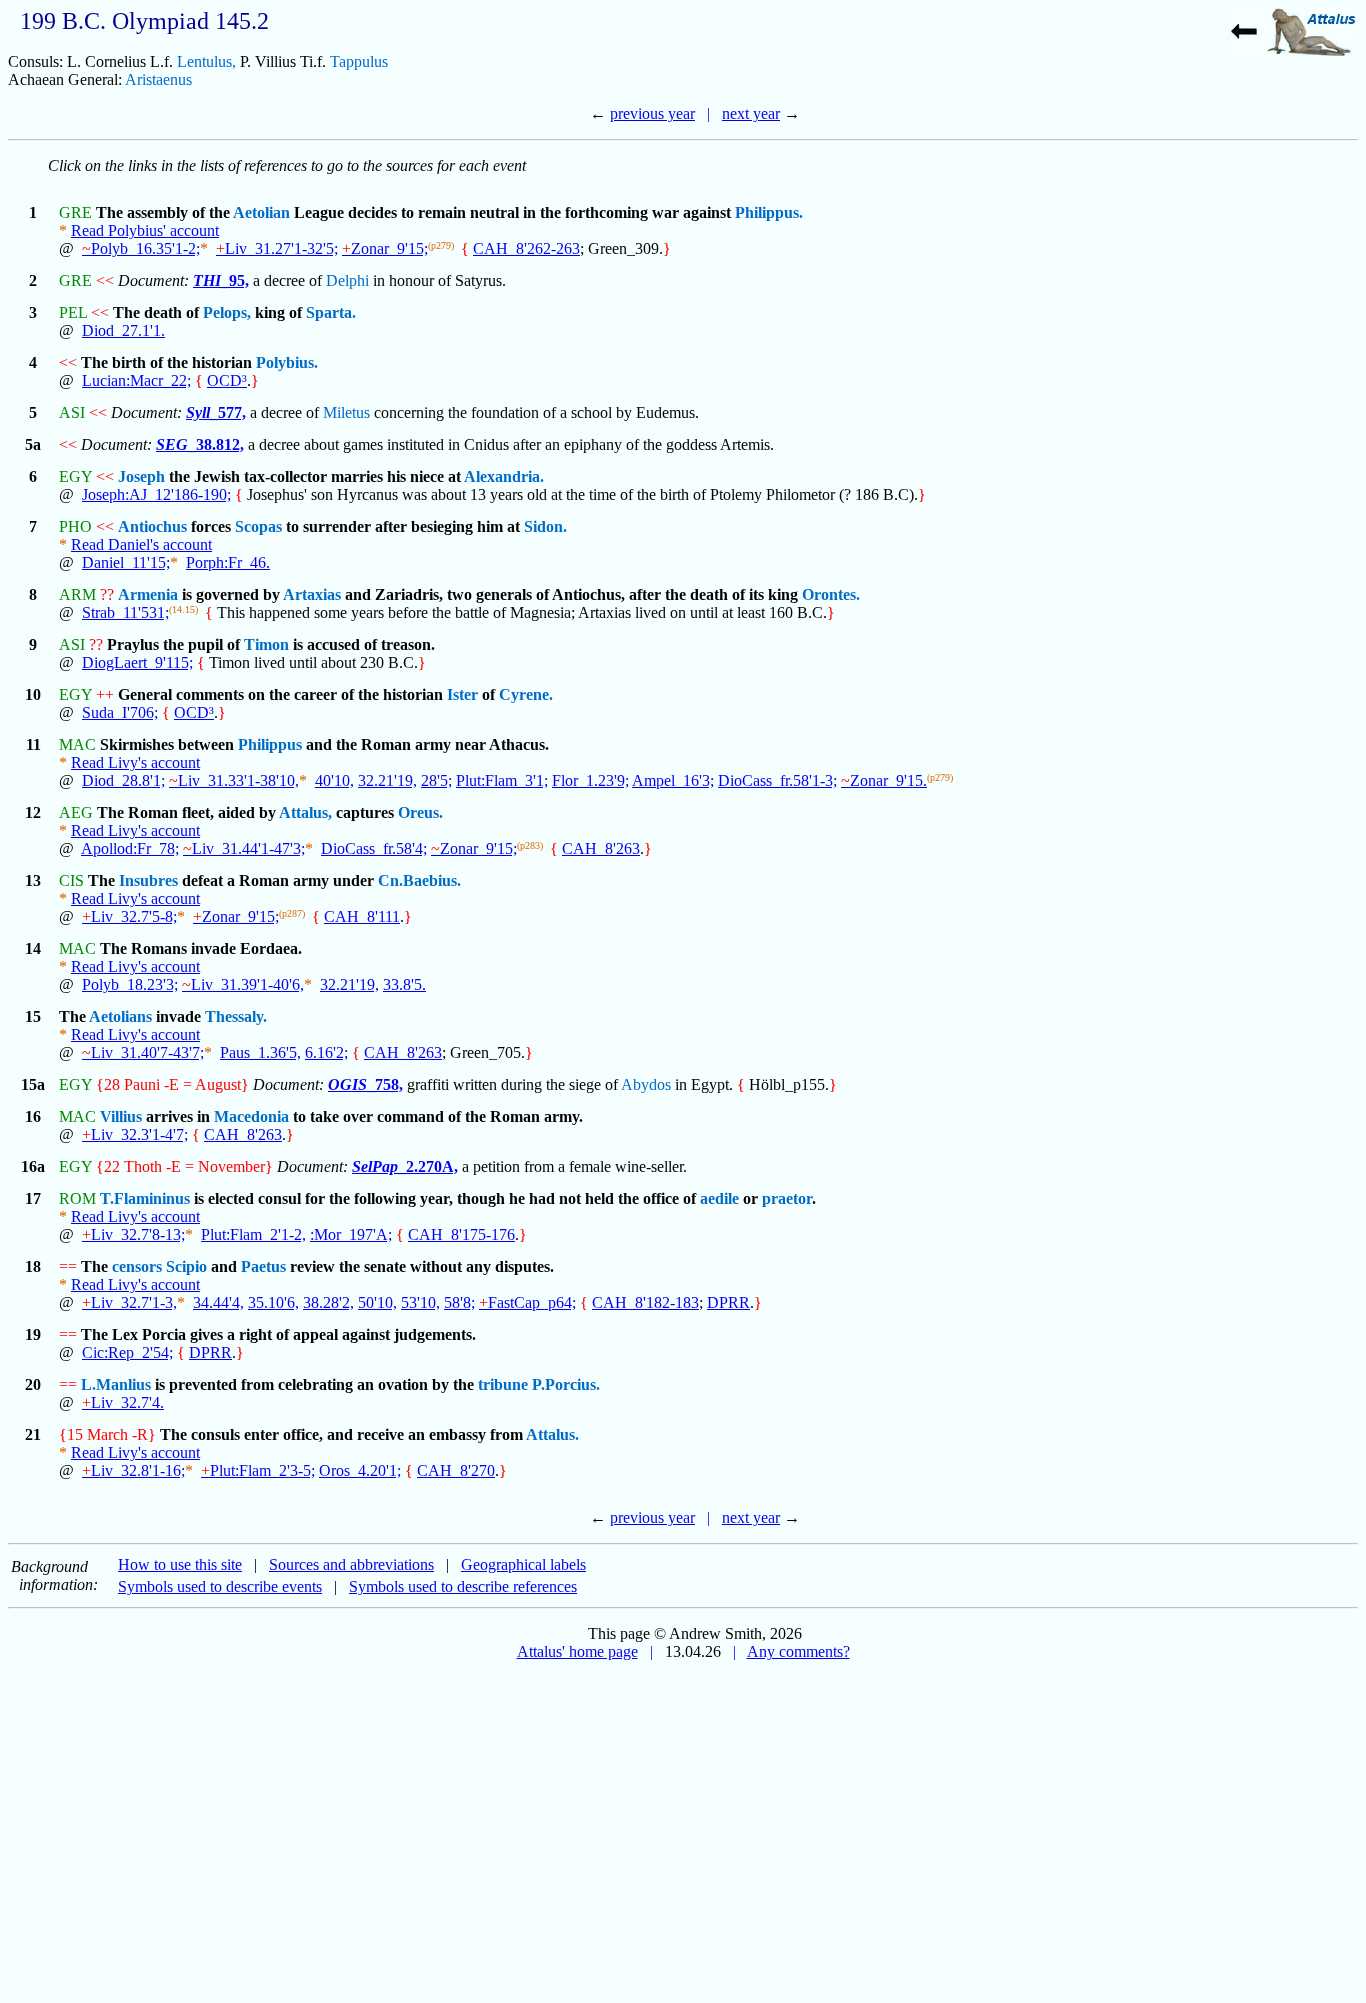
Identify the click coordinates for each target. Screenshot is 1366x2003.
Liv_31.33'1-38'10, (234, 780)
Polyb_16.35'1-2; (141, 248)
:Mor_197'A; (351, 1234)
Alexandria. (504, 476)
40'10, (334, 780)
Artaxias (312, 594)
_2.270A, (405, 1166)
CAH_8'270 (456, 1470)
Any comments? (798, 1651)
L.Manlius (116, 1384)
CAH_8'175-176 (461, 1234)
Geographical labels (523, 1564)
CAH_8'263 (601, 848)
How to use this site (180, 1564)
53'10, (420, 1302)
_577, (216, 412)
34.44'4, (218, 1302)
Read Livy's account (135, 762)
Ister (462, 694)
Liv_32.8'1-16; (133, 1470)
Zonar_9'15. (884, 780)
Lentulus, (206, 61)
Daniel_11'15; (126, 562)
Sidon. (545, 526)
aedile (719, 1198)
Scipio (186, 1266)
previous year (652, 113)
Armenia (148, 594)
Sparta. (331, 312)
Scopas (258, 526)
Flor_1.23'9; (590, 780)
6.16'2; (326, 1052)
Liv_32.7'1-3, (129, 1302)
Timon (266, 644)
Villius (121, 1116)
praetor (787, 1198)
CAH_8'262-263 (526, 248)
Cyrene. (526, 694)
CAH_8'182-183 (645, 1302)
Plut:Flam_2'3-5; (258, 1470)
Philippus (270, 744)
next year (751, 113)
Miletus (346, 412)
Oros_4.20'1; (360, 1470)
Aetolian (261, 212)
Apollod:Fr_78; (130, 848)
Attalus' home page (577, 1651)
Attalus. (552, 1434)
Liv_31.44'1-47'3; (244, 848)
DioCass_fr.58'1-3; (777, 780)
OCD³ (227, 380)
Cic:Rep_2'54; (127, 1352)
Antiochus (152, 526)
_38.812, (200, 444)
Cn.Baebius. (419, 880)
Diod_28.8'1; (123, 780)
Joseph (141, 476)
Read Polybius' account (145, 230)
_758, (365, 1084)
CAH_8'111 (362, 916)
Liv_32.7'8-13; (133, 1234)
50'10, (377, 1302)
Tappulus (359, 61)
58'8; (459, 1302)
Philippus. (769, 212)
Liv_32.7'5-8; (129, 916)
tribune (503, 1384)
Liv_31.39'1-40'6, (243, 984)
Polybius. (287, 362)
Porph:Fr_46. (228, 562)
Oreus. (420, 812)
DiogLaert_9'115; (137, 662)
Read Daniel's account (141, 544)
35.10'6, (273, 1302)
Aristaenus (158, 79)
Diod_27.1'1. (123, 330)
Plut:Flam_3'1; (502, 780)
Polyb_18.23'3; (130, 984)
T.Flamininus (145, 1198)
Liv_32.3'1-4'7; (135, 1134)
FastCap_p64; (527, 1302)
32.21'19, (387, 780)
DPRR (728, 1302)
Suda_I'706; (120, 712)
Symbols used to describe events (220, 1586)
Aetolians (120, 1016)
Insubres (148, 880)
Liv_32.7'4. (123, 1402)
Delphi (347, 280)
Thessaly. (236, 1016)
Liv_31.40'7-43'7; (143, 1052)
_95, (221, 280)
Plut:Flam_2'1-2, (253, 1234)
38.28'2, (328, 1302)
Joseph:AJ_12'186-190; (156, 494)
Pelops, (227, 312)
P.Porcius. (566, 1384)
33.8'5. (404, 984)
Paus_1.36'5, (260, 1052)
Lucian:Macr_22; (136, 380)
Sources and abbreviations (351, 1564)
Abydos (646, 1084)
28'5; (436, 780)
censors (137, 1266)
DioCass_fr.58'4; (374, 848)
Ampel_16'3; (673, 780)
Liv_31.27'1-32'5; (277, 248)
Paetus (263, 1266)
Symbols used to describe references (463, 1586)
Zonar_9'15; (385, 248)
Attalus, (305, 812)
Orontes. (831, 594)
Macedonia (251, 1116)
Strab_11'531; (125, 612)
